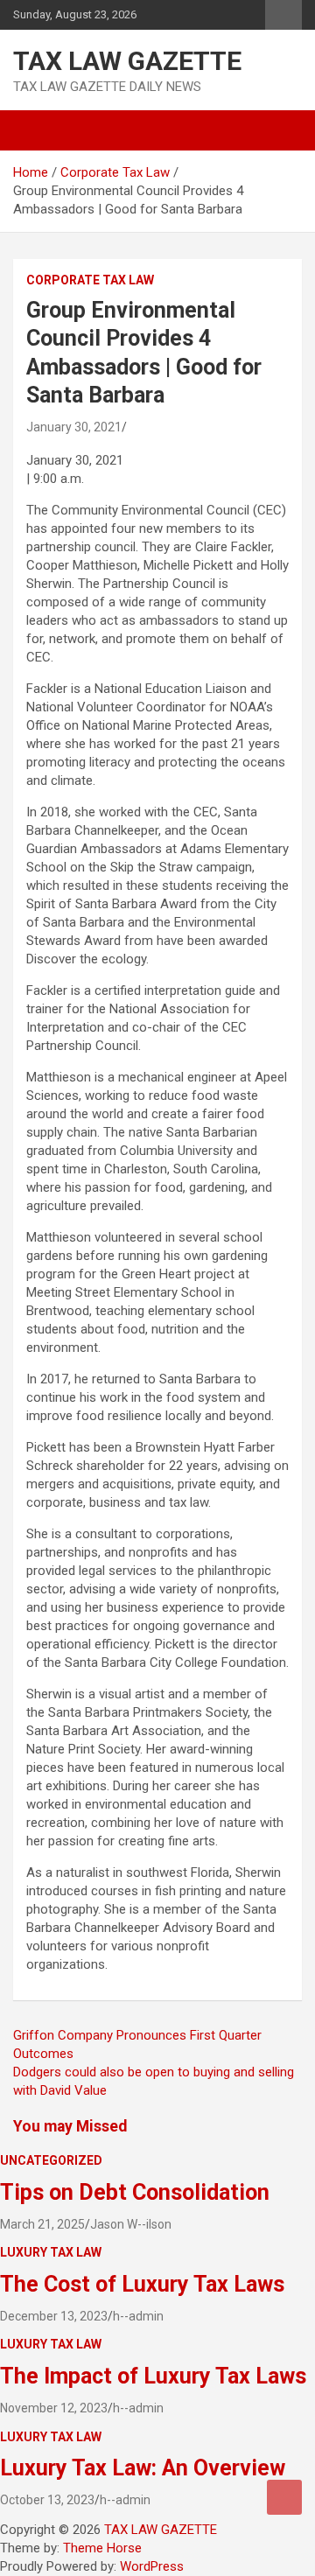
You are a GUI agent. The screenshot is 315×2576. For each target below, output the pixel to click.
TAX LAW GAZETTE (127, 61)
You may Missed (70, 2126)
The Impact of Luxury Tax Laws (153, 2376)
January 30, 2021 (74, 427)
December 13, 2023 (54, 2316)
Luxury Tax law (51, 2252)
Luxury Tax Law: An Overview (143, 2468)
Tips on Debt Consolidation (137, 2192)
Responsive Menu (283, 15)
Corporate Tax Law (90, 280)
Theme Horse (102, 2548)
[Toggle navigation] (35, 130)
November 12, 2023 (54, 2408)
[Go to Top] (284, 2497)
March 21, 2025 (42, 2224)
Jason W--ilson (131, 2224)
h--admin (138, 2316)
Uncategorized (51, 2160)
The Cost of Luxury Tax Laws (142, 2284)
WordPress (152, 2566)
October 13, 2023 (47, 2500)
